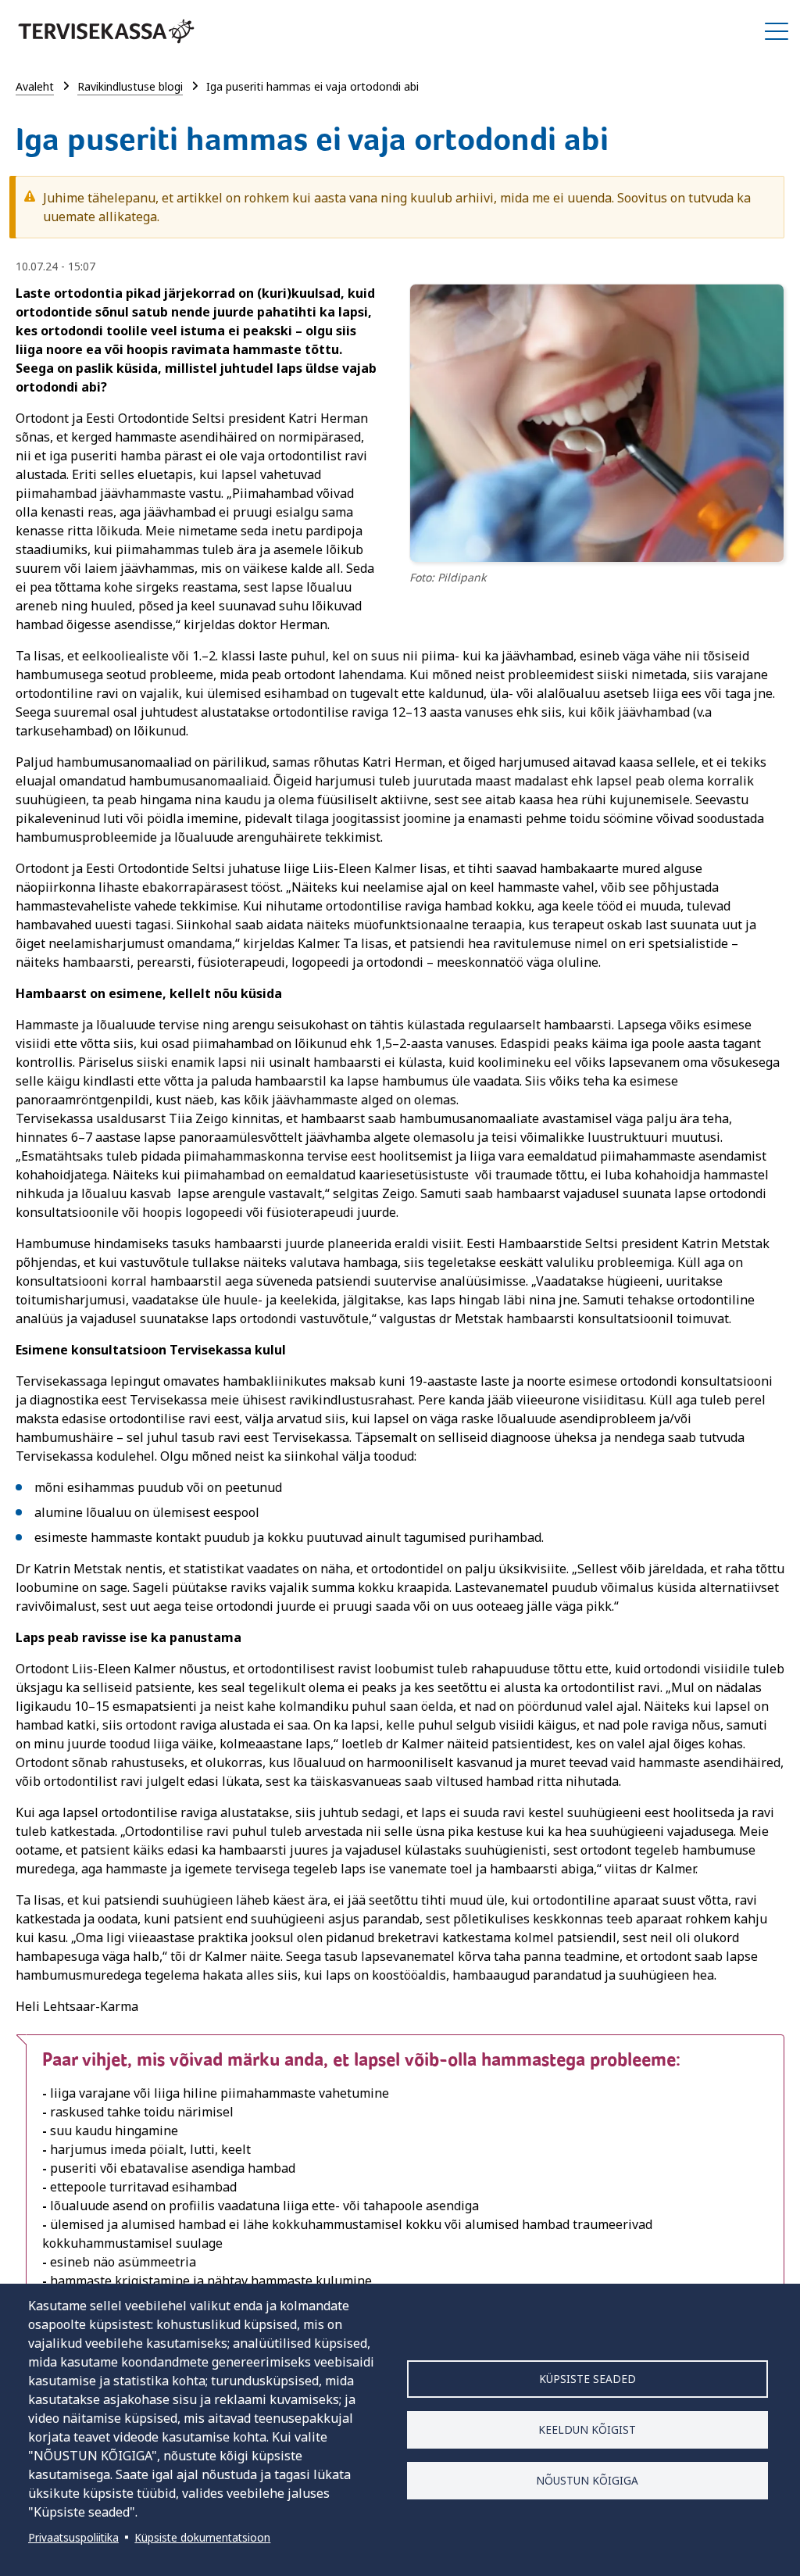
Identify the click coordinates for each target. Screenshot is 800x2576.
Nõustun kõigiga (587, 2480)
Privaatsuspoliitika (73, 2537)
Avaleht (35, 86)
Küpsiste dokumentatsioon (202, 2537)
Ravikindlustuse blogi (130, 86)
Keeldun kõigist (587, 2429)
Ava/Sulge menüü (777, 31)
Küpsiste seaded (587, 2379)
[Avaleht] (106, 31)
